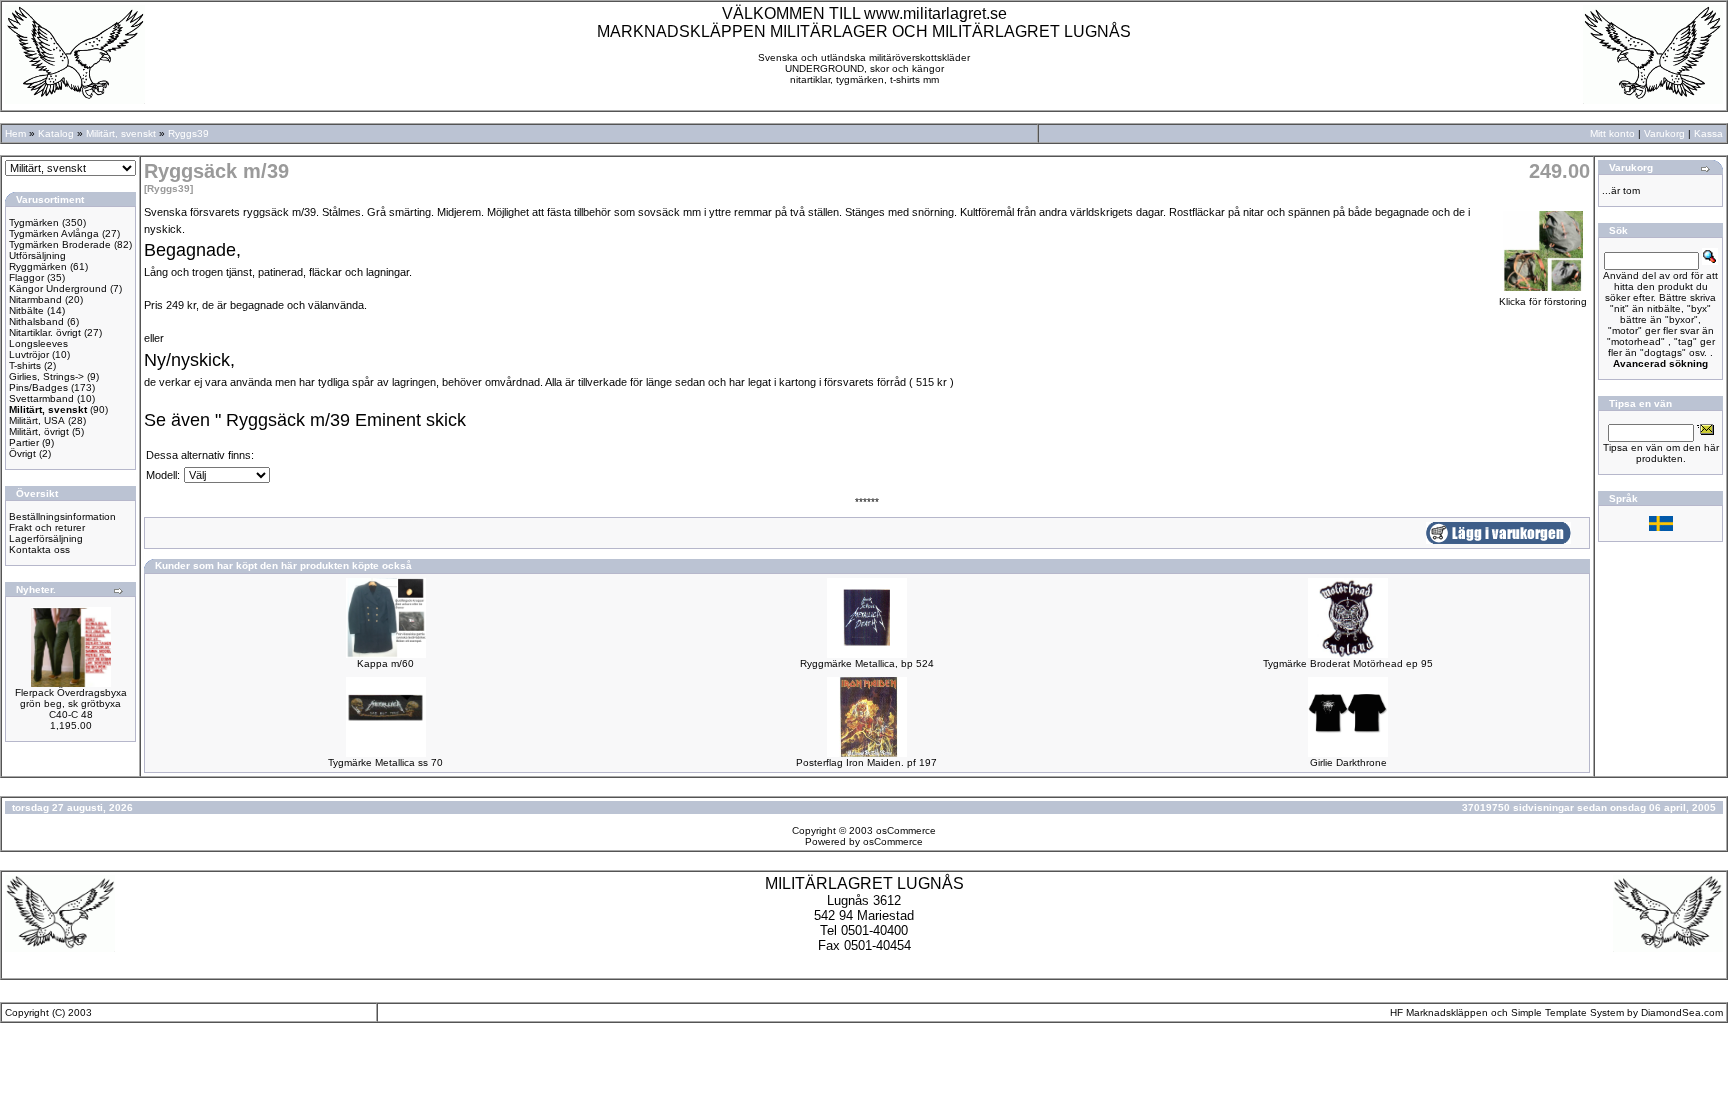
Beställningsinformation (62, 516)
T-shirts (25, 365)
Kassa (1708, 133)
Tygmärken (34, 222)
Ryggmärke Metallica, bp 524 (867, 663)
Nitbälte (26, 310)
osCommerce (906, 830)
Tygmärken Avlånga (54, 233)
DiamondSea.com (1682, 1012)
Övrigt (22, 453)
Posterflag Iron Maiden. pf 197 (866, 762)
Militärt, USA (37, 420)
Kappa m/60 (385, 663)
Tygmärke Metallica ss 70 (385, 762)
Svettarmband (41, 398)
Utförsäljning (37, 255)
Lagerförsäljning (46, 538)
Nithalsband (36, 321)
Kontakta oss (39, 549)
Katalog (56, 133)
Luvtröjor (29, 354)
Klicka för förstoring (1543, 301)
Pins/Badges (38, 387)
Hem (15, 133)
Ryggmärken (38, 266)
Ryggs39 (188, 133)
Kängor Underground (58, 288)
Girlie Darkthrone (1348, 762)
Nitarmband (35, 299)
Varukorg (1664, 133)
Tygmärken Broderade (60, 244)
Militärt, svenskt (121, 133)
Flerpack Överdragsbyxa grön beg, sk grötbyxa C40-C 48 (71, 703)
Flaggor (26, 277)
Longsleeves (38, 343)
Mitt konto (1612, 133)
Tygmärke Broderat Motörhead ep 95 (1348, 663)
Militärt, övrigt (39, 431)
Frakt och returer (47, 527)
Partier (24, 442)
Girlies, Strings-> (46, 376)
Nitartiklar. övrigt (45, 332)
